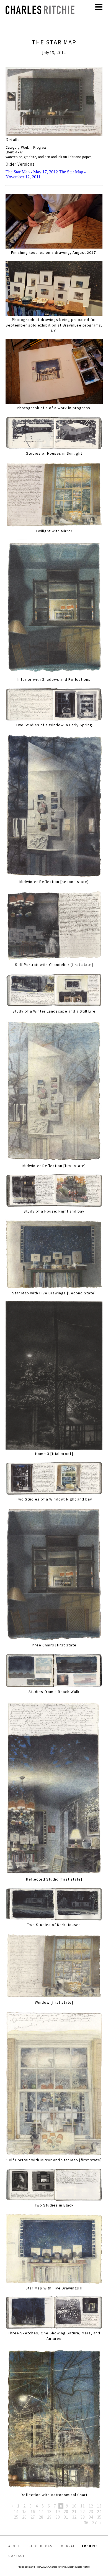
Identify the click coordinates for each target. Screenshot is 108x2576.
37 (94, 2522)
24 (99, 2511)
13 (99, 2506)
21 (74, 2511)
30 (58, 2517)
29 (49, 2517)
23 (91, 2511)
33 (83, 2517)
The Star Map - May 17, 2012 (32, 172)
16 (33, 2511)
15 (24, 2511)
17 (41, 2511)
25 (16, 2517)
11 (83, 2506)
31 (66, 2517)
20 (66, 2511)
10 (74, 2506)
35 (99, 2517)
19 (58, 2511)
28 (41, 2517)
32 (74, 2517)
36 (86, 2522)
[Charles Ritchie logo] (40, 12)
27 (33, 2517)
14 (16, 2511)
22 (83, 2511)
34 (91, 2517)
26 (24, 2517)
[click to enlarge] (54, 102)
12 (91, 2506)
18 (49, 2511)
